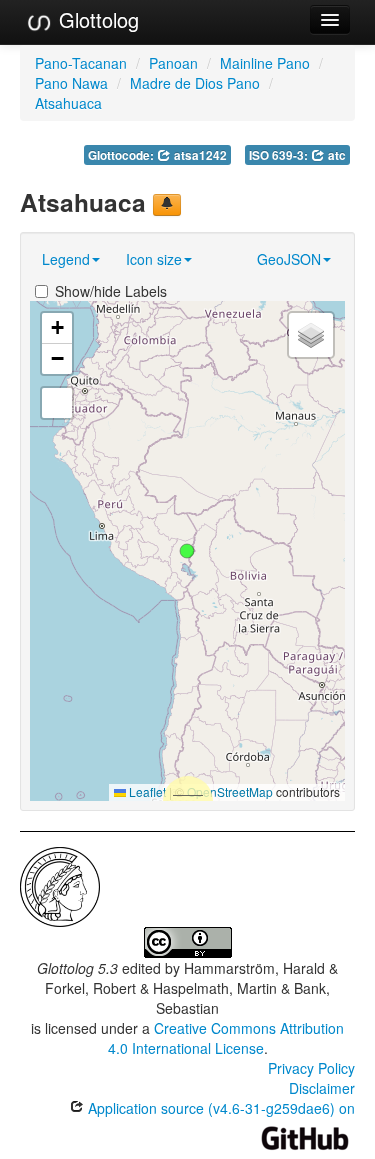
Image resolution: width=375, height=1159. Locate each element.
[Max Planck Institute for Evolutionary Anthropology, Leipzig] (60, 884)
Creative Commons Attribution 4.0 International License (226, 1038)
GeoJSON (289, 259)
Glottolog (96, 19)
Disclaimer (322, 1088)
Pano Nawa (71, 83)
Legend (66, 259)
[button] (187, 551)
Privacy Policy (311, 1068)
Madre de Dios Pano (195, 83)
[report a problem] (167, 205)
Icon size (154, 259)
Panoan (173, 63)
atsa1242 (199, 155)
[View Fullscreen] (57, 403)
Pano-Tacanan (81, 63)
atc (335, 155)
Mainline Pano (265, 63)
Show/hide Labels (111, 291)
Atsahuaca (68, 103)
